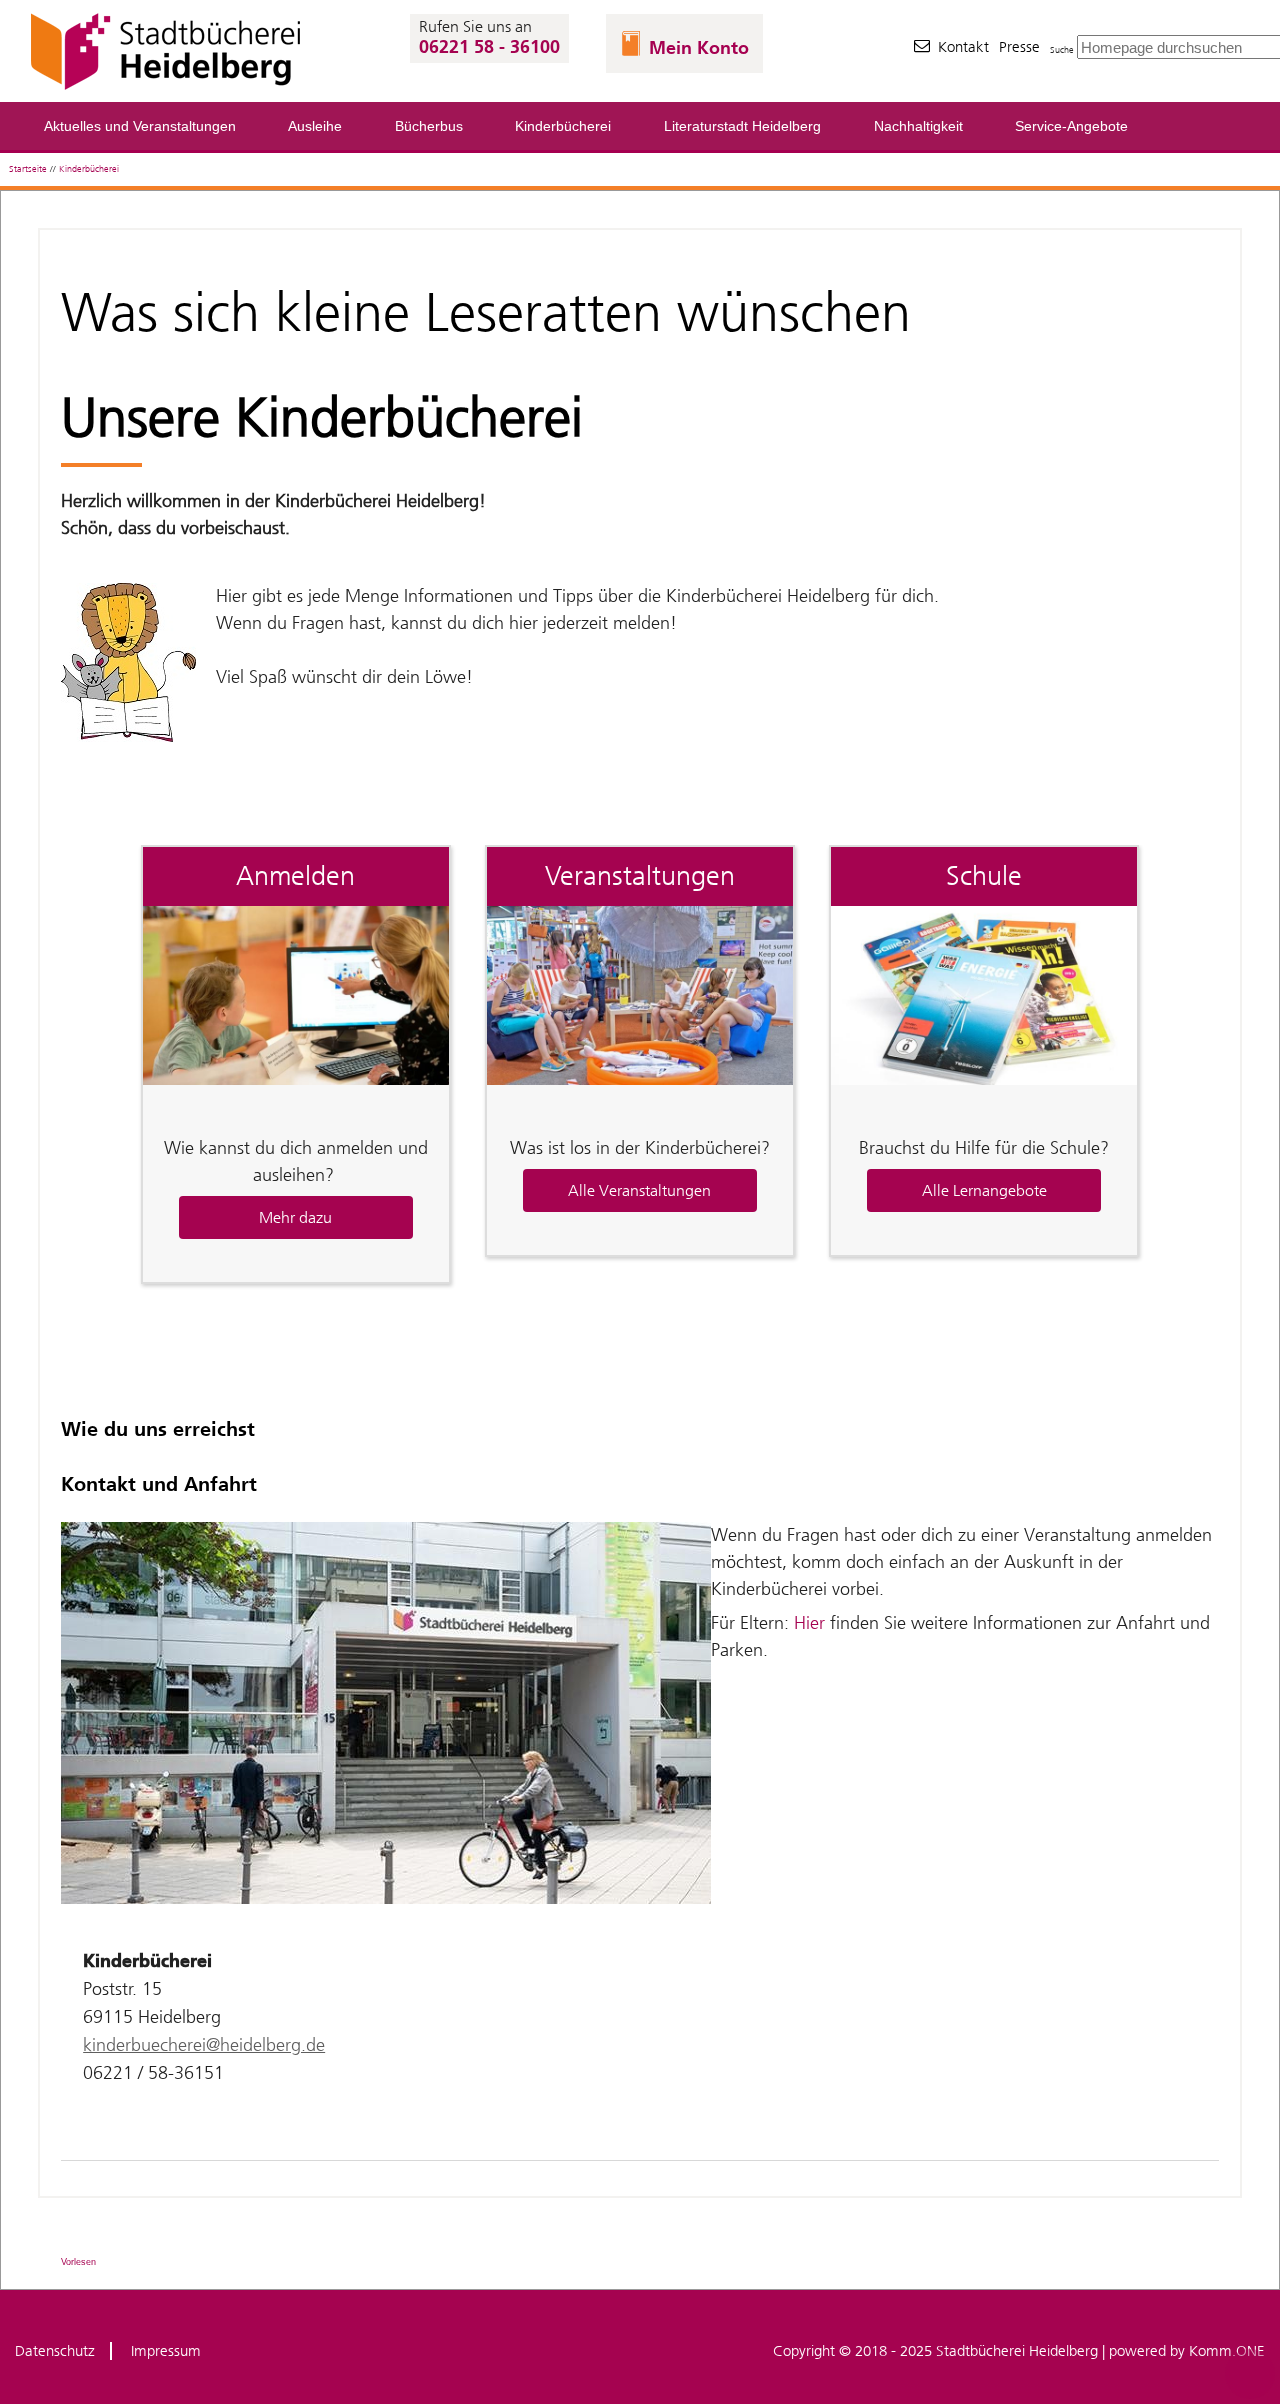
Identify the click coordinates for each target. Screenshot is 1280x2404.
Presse (1019, 47)
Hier (807, 1623)
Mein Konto (699, 48)
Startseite (28, 168)
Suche (1062, 49)
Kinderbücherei (563, 126)
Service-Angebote (1071, 126)
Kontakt (963, 47)
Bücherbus (429, 126)
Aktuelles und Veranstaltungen (140, 126)
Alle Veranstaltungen (639, 1190)
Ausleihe (315, 126)
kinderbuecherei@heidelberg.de (204, 2045)
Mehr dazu (295, 1217)
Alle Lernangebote (984, 1190)
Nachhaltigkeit (918, 126)
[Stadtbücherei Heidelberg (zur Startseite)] (168, 90)
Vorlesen (78, 2262)
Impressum (166, 2351)
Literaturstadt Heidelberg (742, 126)
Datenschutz (55, 2351)
